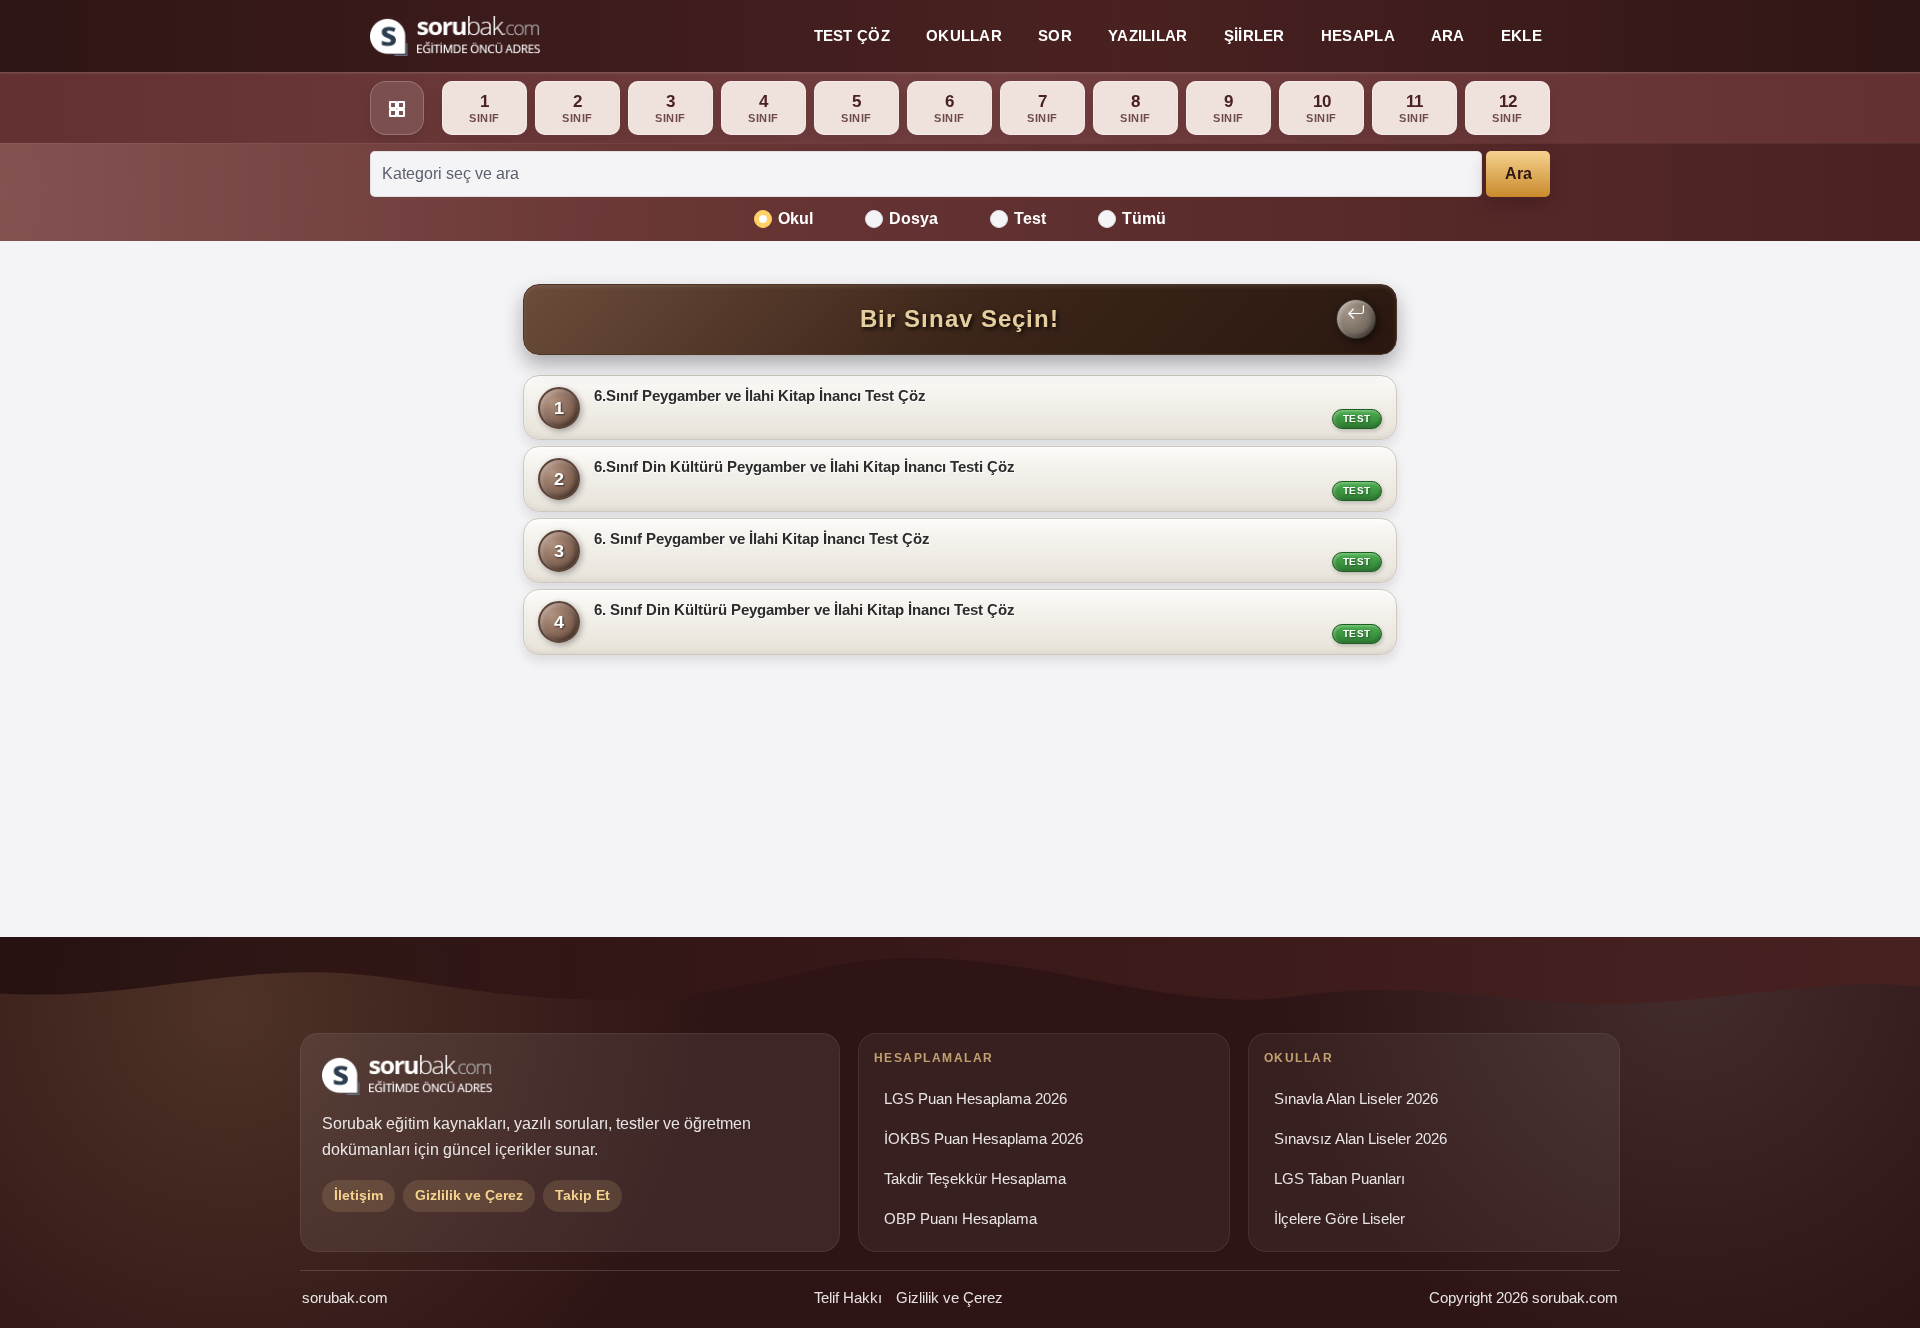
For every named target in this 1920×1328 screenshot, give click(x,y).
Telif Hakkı (848, 1297)
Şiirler (1254, 35)
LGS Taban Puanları (1339, 1179)
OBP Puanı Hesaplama (960, 1219)
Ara (1448, 35)
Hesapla (1358, 35)
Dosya (913, 218)
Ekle (1521, 35)
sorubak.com (345, 1297)
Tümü (1144, 218)
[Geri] (1356, 319)
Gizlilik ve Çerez (949, 1297)
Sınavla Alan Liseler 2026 (1356, 1099)
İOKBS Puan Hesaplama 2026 (983, 1139)
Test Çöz (852, 35)
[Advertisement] (401, 577)
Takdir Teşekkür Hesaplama (975, 1179)
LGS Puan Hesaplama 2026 (975, 1099)
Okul (795, 218)
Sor (1055, 35)
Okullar (964, 35)
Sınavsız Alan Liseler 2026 (1360, 1139)
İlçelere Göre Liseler (1339, 1219)
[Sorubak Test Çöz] (455, 36)
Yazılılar (1148, 35)
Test (1030, 218)
